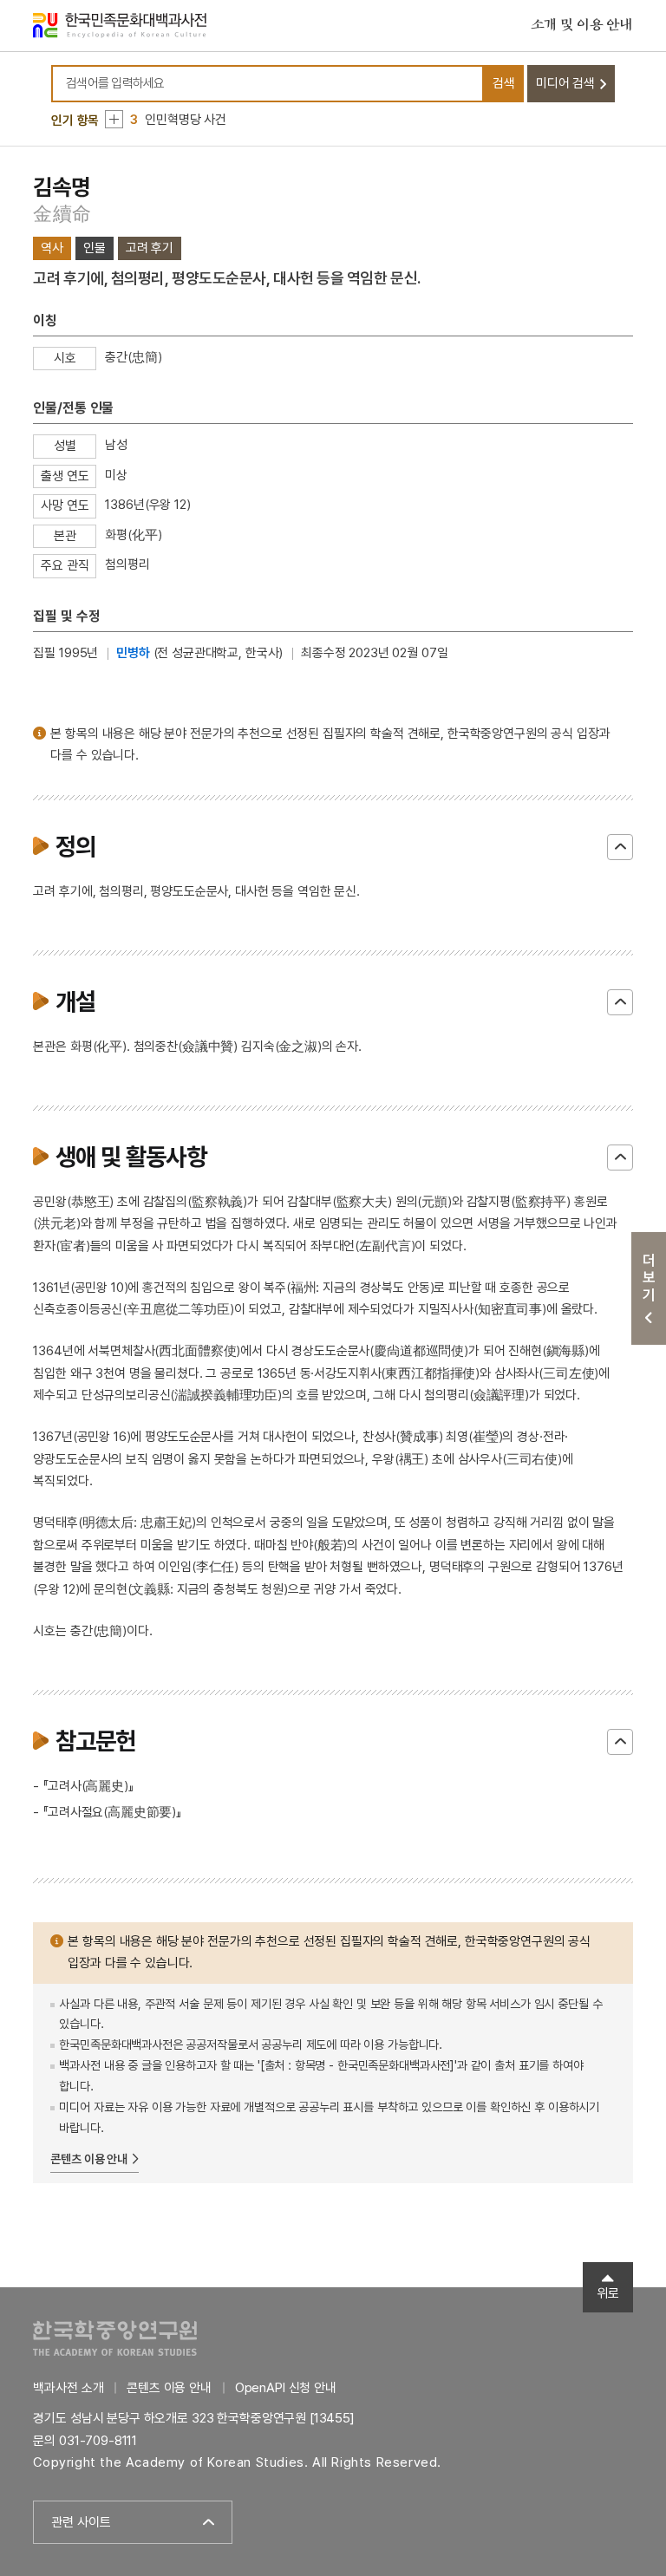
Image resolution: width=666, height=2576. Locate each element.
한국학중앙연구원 (115, 2338)
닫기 (620, 847)
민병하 (133, 653)
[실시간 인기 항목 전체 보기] (114, 119)
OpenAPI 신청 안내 (286, 2388)
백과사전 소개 (68, 2388)
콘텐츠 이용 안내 (89, 2159)
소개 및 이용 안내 (582, 25)
